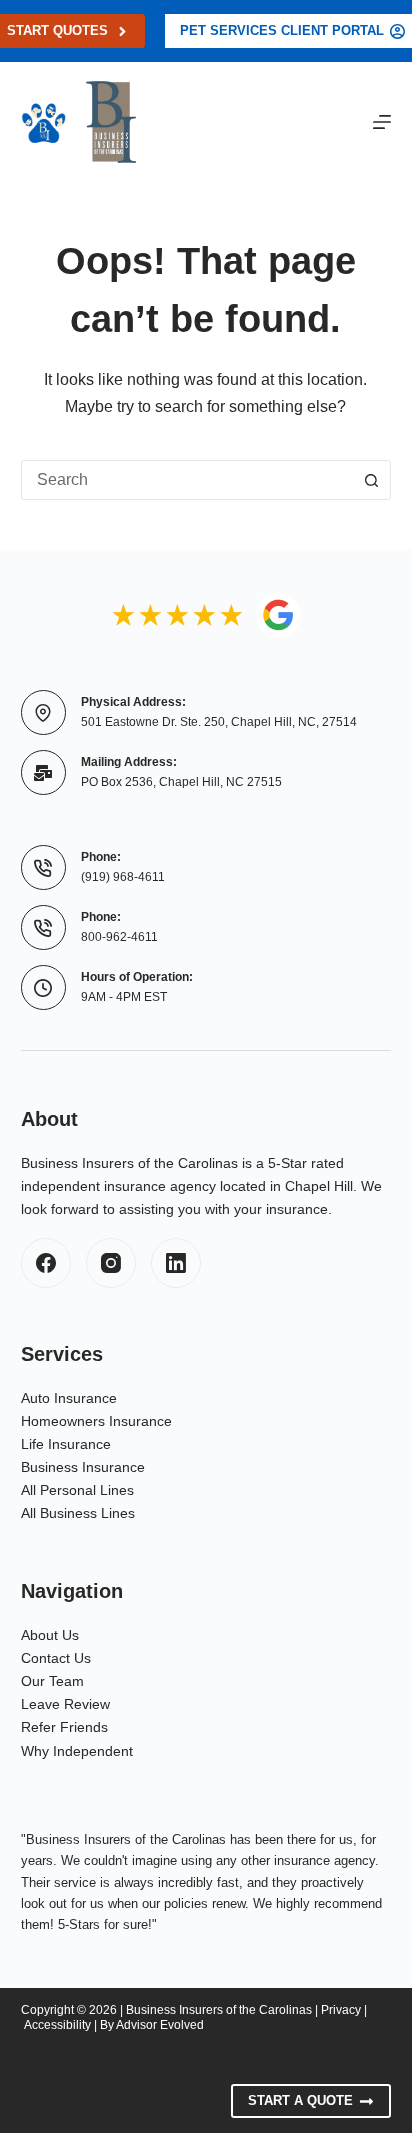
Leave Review (65, 1704)
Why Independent (77, 1751)
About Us (50, 1635)
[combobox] (187, 480)
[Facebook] (46, 1263)
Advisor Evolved (160, 2025)
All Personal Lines (77, 1490)
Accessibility (57, 2025)
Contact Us (56, 1658)
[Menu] (382, 122)
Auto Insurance (69, 1398)
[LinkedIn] (176, 1263)
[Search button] (371, 480)
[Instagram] (111, 1263)
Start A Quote (300, 2100)
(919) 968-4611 (123, 877)
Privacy (341, 2010)
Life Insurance (66, 1444)
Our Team (52, 1681)
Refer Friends (64, 1727)
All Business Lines (78, 1513)
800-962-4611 (119, 937)
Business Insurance (83, 1467)
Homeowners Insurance (96, 1421)
